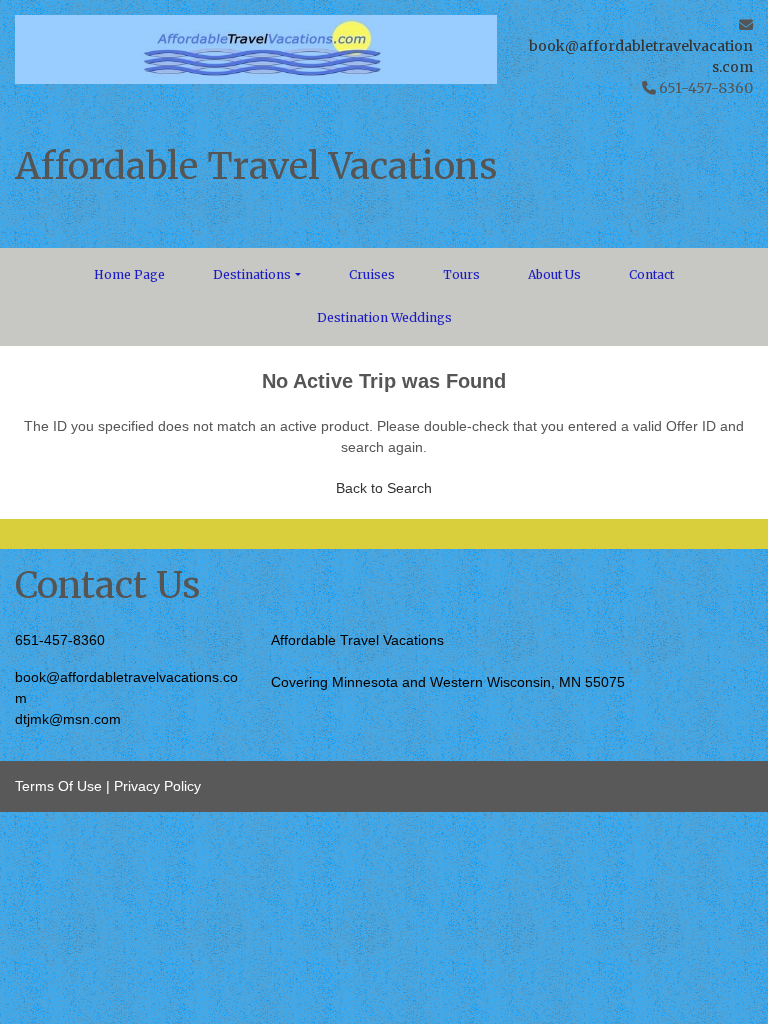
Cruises (372, 274)
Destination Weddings (384, 317)
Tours (461, 274)
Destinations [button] (252, 274)
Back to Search (384, 488)
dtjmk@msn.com (68, 719)
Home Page (129, 274)
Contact (651, 274)
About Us (554, 274)
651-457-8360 (60, 640)
